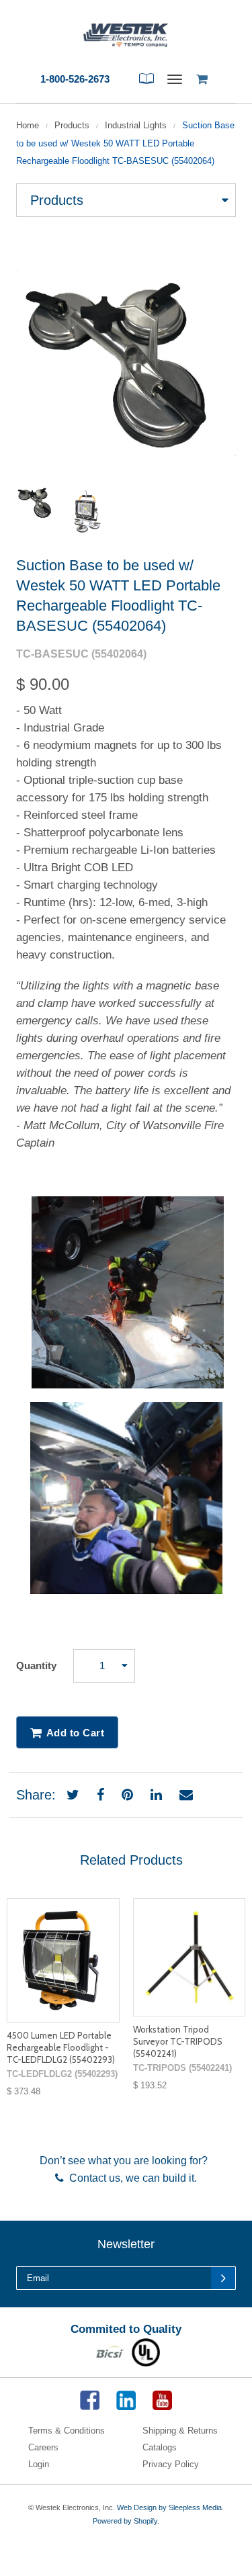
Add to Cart (76, 1733)
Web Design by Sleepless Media (169, 2507)
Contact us (92, 2178)
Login (39, 2464)
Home (28, 125)
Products (72, 125)
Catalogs (160, 2447)
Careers (43, 2447)
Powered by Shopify (125, 2521)
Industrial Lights (136, 125)
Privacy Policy (171, 2464)
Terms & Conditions (67, 2431)
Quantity (36, 1665)
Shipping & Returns (180, 2431)
